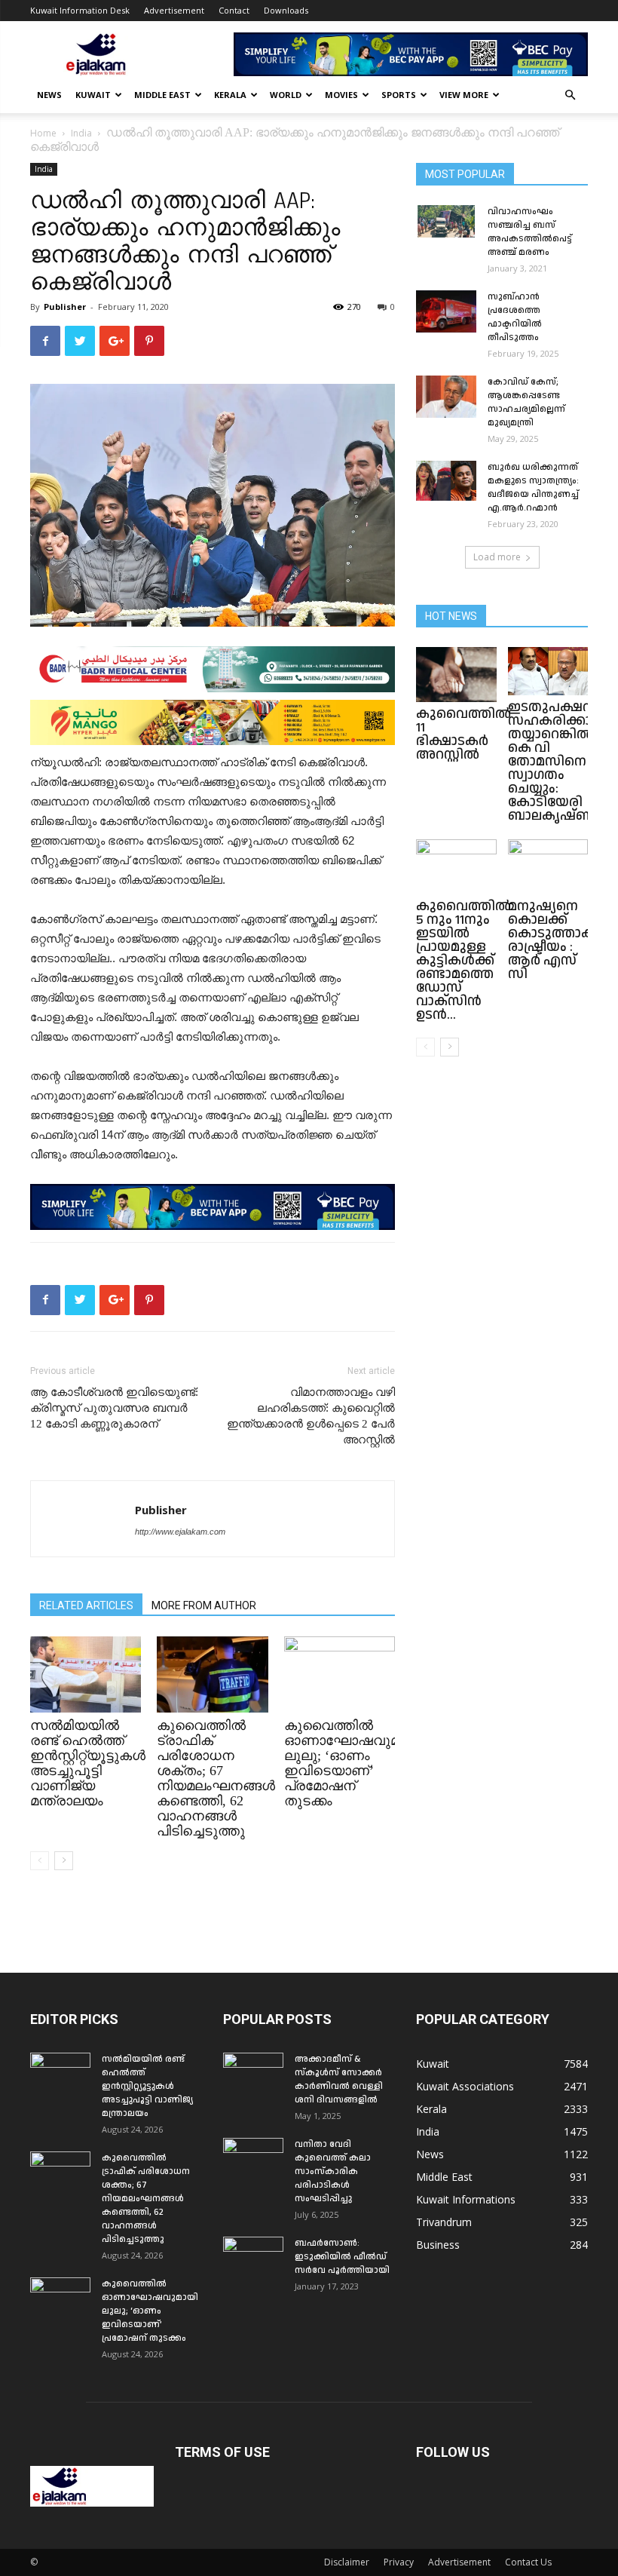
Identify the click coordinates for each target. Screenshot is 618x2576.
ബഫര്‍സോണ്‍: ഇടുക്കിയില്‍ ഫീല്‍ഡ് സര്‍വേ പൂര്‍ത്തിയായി (342, 2257)
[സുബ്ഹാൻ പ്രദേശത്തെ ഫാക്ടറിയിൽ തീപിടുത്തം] (446, 311)
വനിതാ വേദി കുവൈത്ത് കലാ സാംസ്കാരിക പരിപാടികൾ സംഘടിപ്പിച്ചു (333, 2171)
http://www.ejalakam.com (180, 1532)
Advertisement (174, 10)
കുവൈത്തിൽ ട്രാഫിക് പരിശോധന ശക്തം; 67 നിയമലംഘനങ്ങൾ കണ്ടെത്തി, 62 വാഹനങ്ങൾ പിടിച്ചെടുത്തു (216, 1778)
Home (43, 133)
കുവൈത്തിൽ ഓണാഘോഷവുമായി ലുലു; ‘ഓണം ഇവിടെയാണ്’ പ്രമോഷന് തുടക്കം (353, 1763)
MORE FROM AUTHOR (204, 1605)
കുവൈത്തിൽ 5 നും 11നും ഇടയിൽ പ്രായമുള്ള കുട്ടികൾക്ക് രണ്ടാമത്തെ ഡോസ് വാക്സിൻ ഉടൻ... (463, 960)
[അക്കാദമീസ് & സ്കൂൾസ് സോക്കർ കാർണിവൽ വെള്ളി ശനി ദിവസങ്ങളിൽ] (253, 2074)
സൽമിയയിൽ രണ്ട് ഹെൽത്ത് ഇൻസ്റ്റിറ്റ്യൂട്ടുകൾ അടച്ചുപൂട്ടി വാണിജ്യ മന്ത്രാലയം (88, 1763)
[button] (570, 95)
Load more (497, 557)
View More (464, 95)
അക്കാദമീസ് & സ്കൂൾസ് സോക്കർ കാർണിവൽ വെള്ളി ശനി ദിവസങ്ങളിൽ (339, 2079)
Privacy (399, 2562)
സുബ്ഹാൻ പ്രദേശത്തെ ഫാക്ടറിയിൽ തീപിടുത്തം (515, 317)
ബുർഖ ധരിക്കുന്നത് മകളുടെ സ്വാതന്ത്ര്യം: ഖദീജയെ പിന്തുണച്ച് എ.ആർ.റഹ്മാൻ (533, 488)
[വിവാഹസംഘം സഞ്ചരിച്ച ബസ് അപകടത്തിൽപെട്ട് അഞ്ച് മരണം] (446, 221)
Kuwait (93, 95)
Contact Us (528, 2562)
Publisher (65, 307)
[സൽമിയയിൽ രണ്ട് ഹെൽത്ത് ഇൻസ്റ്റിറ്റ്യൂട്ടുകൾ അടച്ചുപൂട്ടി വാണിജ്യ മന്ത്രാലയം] (86, 1674)
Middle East (162, 95)
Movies (341, 95)
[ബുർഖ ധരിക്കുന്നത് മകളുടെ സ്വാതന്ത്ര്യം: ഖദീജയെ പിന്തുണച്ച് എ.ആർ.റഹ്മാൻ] (446, 481)
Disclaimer (347, 2562)
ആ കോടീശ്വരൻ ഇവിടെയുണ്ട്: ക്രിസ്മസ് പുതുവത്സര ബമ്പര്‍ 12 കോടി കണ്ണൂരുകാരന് (114, 1408)
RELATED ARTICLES (86, 1605)
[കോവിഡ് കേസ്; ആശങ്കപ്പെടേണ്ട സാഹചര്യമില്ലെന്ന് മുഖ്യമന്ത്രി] (446, 397)
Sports (399, 95)
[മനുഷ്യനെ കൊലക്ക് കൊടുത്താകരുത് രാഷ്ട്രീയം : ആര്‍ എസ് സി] (548, 867)
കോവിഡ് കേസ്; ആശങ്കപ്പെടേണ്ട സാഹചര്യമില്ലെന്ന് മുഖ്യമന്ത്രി (526, 402)
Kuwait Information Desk (80, 10)
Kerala (230, 95)
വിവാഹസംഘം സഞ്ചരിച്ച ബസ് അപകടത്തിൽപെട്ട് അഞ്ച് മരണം (530, 232)
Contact (234, 10)
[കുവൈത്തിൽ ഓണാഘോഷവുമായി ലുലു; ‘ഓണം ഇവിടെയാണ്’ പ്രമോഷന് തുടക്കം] (340, 1674)
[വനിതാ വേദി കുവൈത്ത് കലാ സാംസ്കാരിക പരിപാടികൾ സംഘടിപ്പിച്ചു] (253, 2159)
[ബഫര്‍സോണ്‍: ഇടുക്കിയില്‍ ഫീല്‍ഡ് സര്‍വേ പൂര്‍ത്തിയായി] (253, 2258)
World (286, 95)
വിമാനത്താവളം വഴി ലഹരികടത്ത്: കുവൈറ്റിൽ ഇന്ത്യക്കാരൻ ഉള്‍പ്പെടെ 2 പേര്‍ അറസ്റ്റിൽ (311, 1416)
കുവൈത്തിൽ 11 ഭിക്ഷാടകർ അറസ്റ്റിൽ (463, 734)
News (49, 95)
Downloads (286, 10)
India (81, 133)
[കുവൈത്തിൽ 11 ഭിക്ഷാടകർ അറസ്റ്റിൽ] (456, 675)
